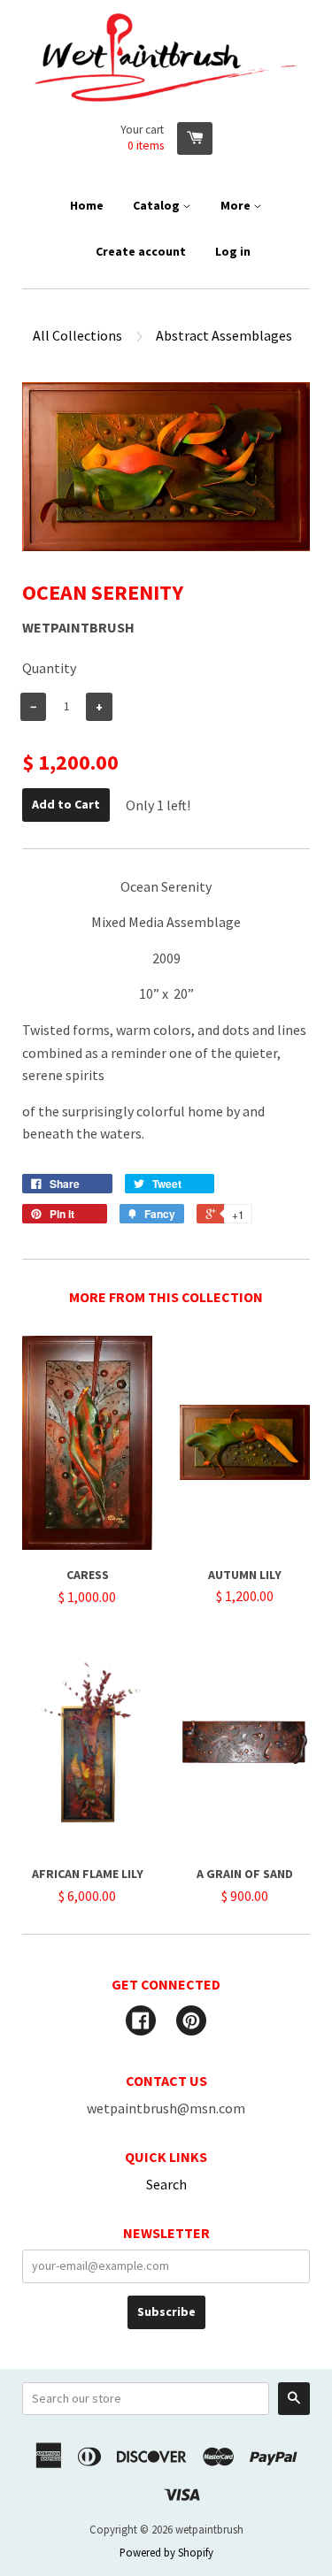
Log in (233, 251)
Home (87, 205)
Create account (141, 251)
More (237, 205)
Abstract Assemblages (224, 335)
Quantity (49, 668)
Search (166, 2184)
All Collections (77, 335)
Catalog (158, 205)
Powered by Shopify (166, 2552)
